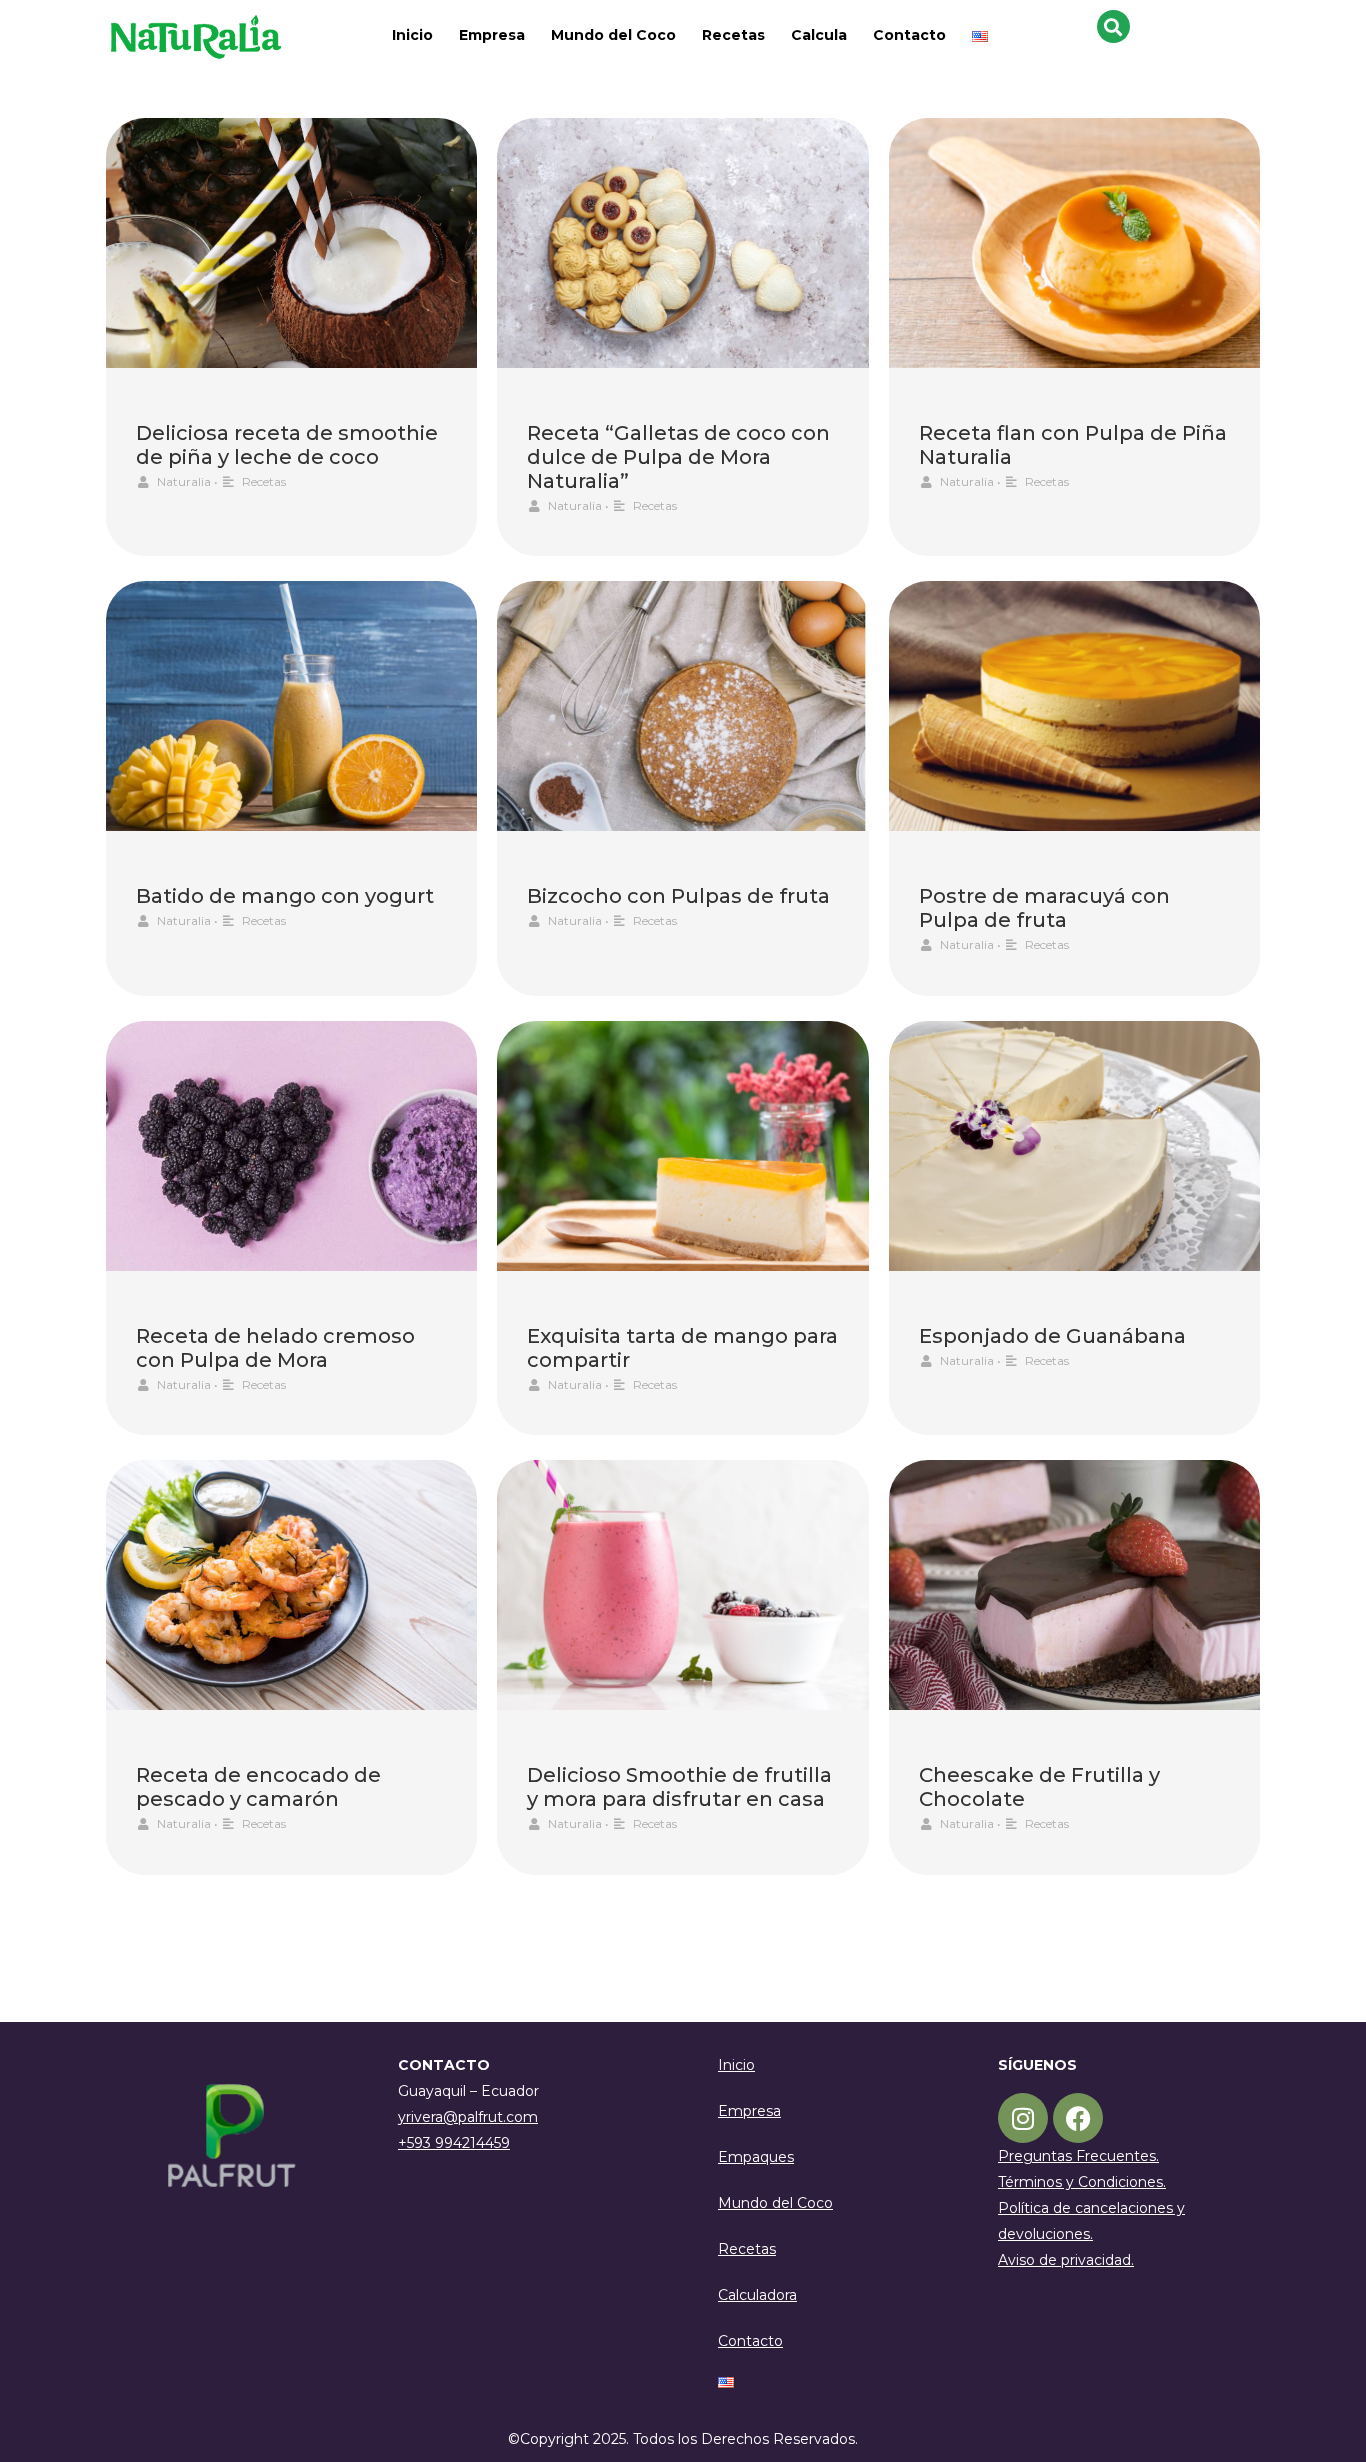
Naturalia (184, 481)
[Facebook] (1078, 2118)
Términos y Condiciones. (1082, 2182)
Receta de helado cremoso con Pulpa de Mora (275, 1348)
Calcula (819, 35)
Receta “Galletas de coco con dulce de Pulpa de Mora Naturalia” (678, 457)
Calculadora (757, 2295)
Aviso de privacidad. (1066, 2260)
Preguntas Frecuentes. (1078, 2156)
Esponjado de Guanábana (1052, 1336)
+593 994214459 (454, 2143)
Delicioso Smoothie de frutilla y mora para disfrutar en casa (679, 1787)
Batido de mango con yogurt (285, 896)
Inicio (412, 35)
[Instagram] (1023, 2118)
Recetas (733, 35)
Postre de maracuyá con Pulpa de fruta (1044, 908)
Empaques (756, 2157)
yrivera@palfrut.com (468, 2117)
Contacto (909, 35)
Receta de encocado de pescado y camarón (258, 1787)
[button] (1113, 26)
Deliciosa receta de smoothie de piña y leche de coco (287, 445)
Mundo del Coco (613, 35)
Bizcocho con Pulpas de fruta (678, 896)
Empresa (492, 35)
